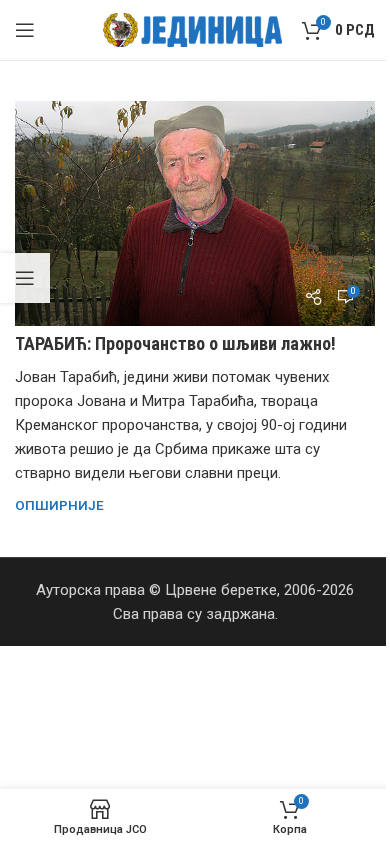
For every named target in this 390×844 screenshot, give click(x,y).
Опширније (59, 505)
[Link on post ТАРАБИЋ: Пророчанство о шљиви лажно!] (195, 213)
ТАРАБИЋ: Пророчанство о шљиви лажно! (175, 343)
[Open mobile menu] (25, 30)
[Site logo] (192, 29)
